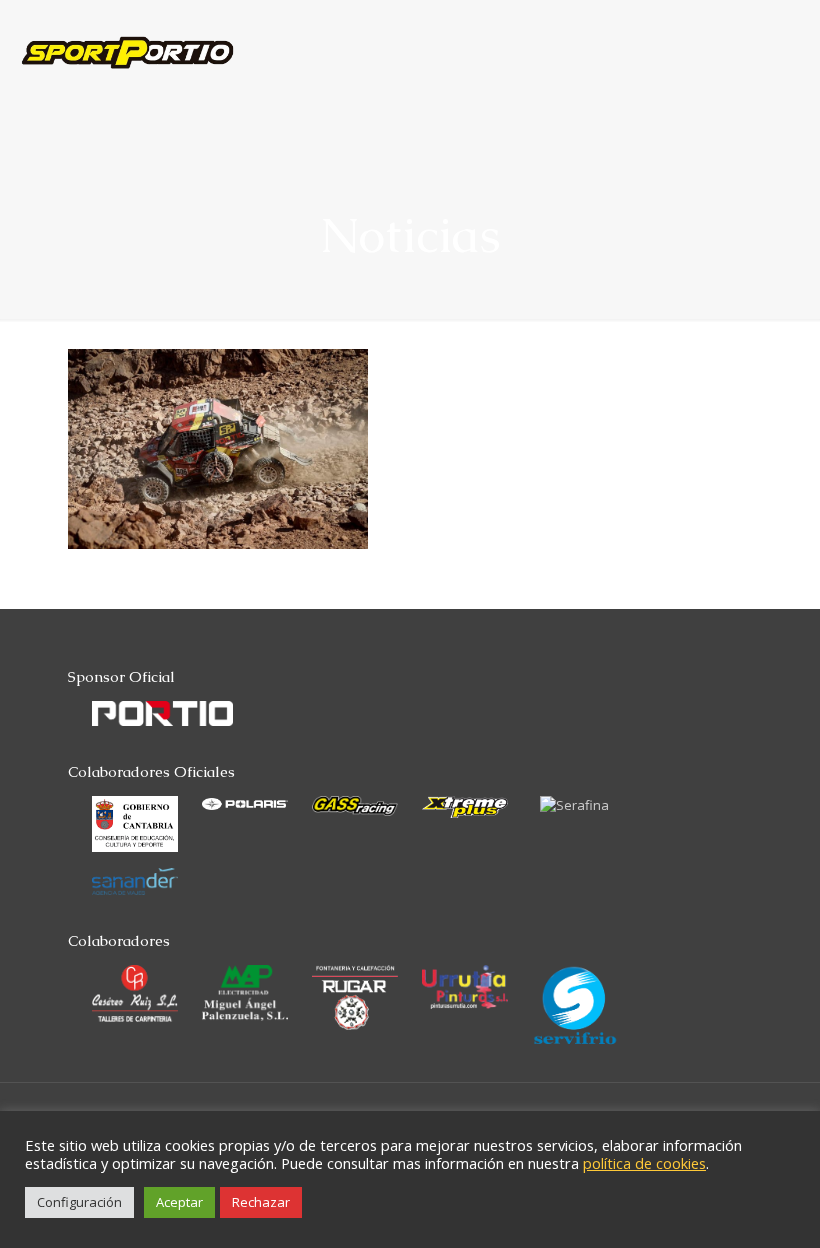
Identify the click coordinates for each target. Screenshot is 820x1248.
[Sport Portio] (127, 35)
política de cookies (644, 1163)
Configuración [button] (79, 1202)
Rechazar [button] (261, 1202)
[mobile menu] (788, 35)
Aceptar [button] (179, 1202)
